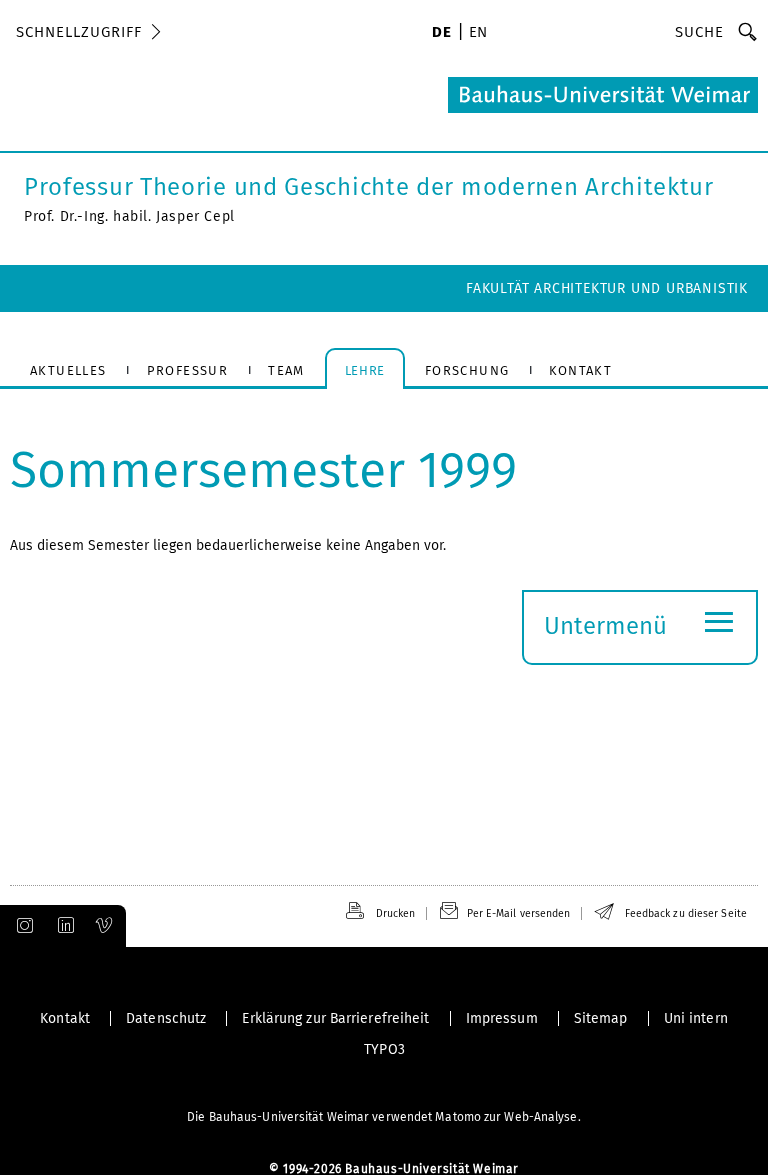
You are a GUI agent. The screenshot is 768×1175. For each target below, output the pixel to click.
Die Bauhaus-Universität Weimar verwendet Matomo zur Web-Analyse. (383, 1117)
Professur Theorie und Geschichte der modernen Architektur (369, 187)
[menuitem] (441, 34)
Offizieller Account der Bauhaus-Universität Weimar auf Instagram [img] (21, 926)
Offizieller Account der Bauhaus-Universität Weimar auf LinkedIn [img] (63, 926)
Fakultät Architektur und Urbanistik (607, 288)
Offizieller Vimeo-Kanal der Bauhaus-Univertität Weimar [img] (105, 926)
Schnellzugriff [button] (79, 32)
